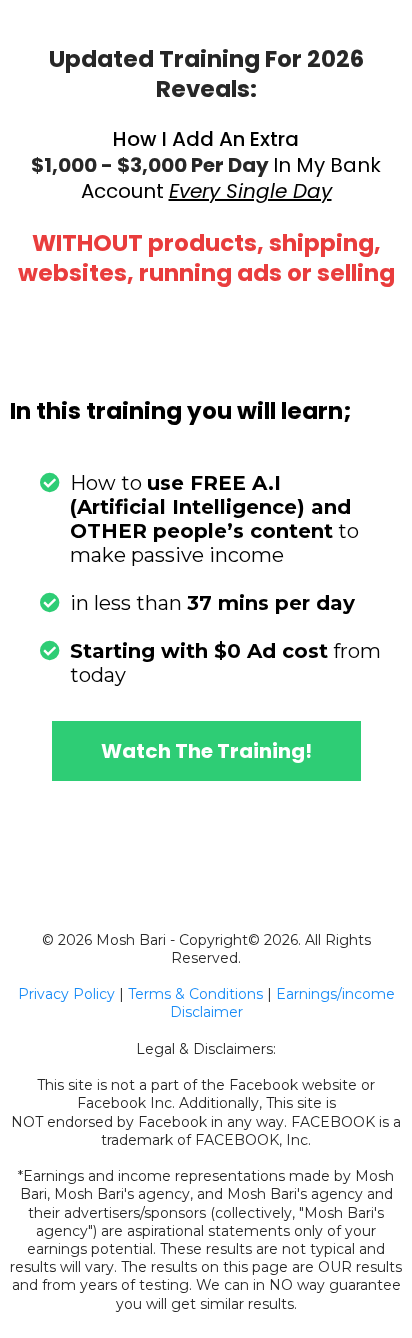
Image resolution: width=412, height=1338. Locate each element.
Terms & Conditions (195, 994)
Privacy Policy (66, 994)
